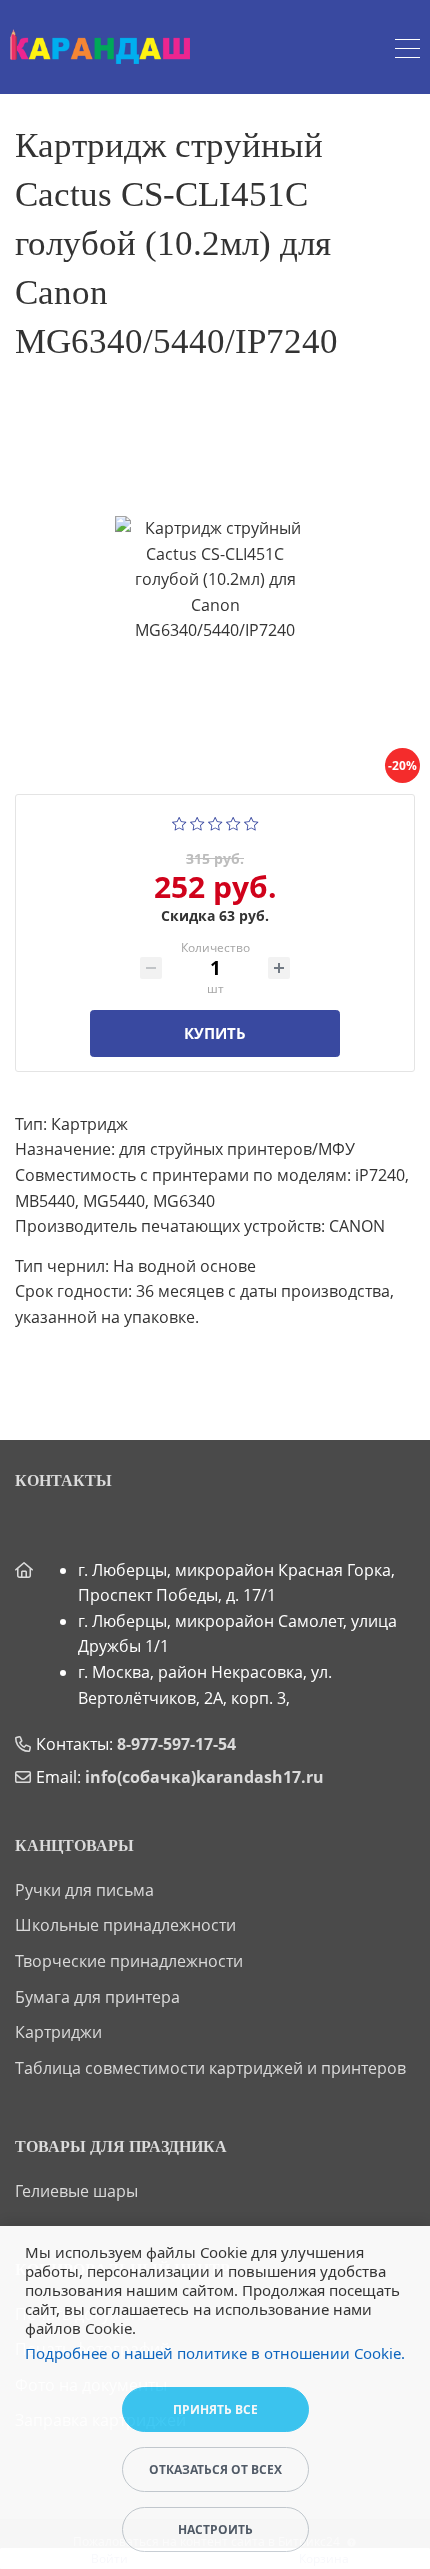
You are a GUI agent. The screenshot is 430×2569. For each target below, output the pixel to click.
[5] (251, 822)
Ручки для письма (84, 1890)
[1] (179, 822)
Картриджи (58, 2032)
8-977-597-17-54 (176, 1744)
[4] (233, 822)
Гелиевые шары (76, 2191)
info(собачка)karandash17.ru (204, 1777)
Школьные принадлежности (125, 1925)
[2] (197, 822)
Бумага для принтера (97, 1997)
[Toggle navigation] (407, 51)
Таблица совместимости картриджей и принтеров (210, 2068)
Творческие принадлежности (129, 1961)
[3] (215, 822)
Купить (215, 1033)
